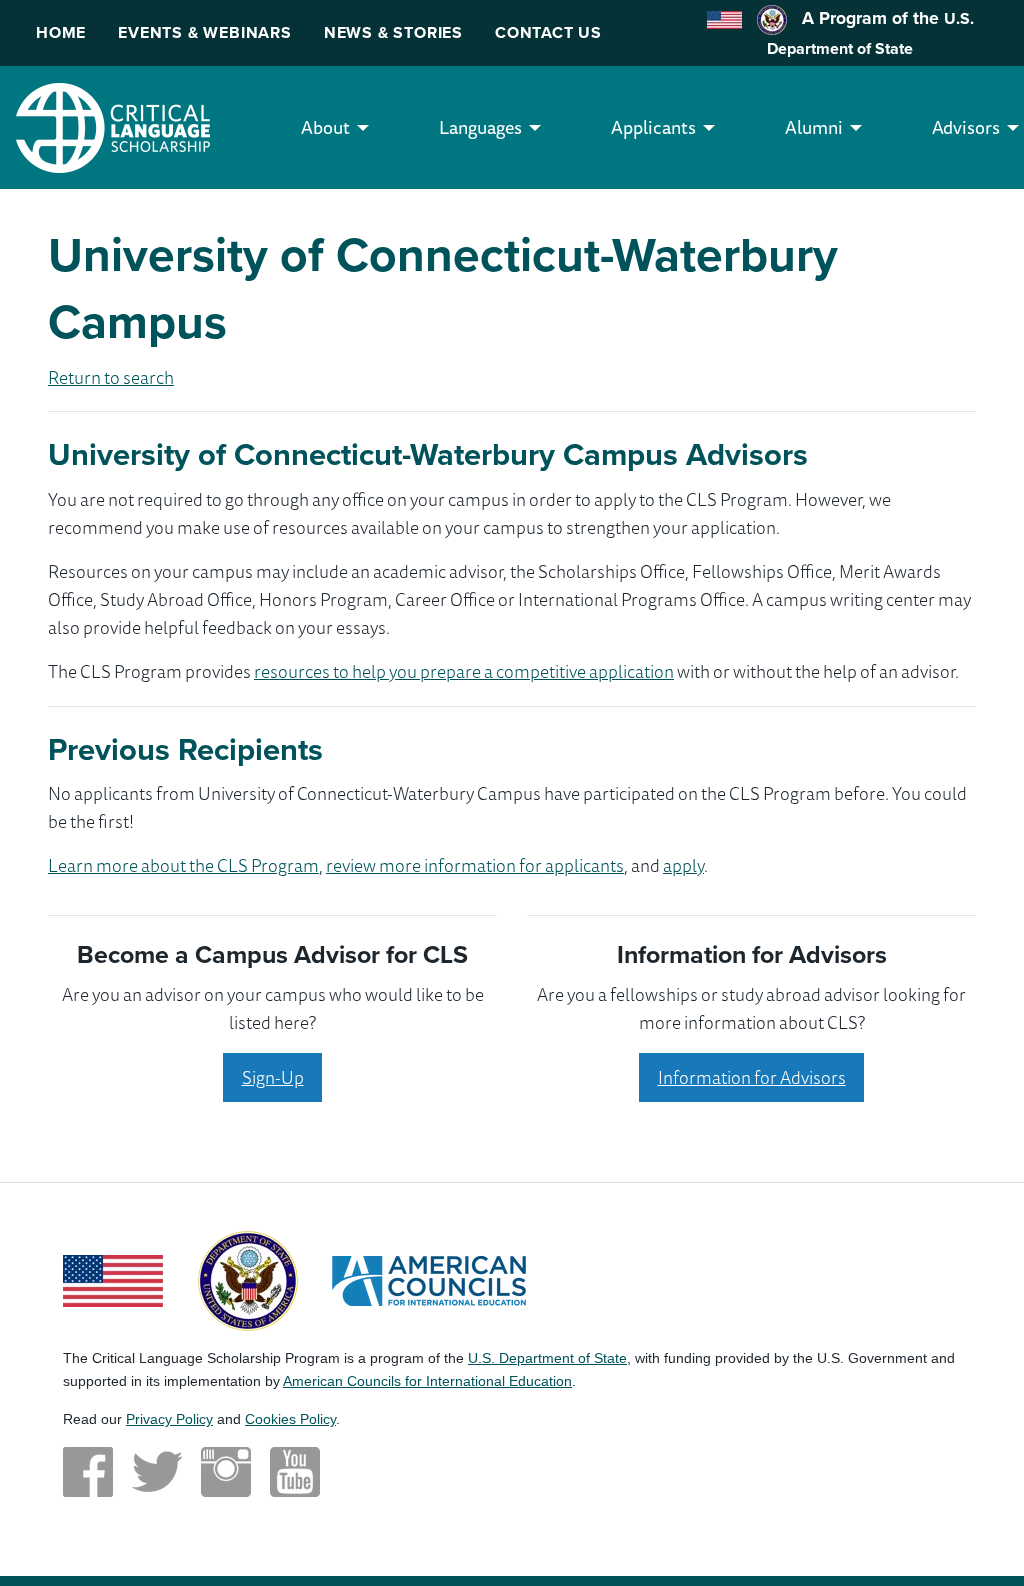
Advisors (966, 127)
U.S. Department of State (547, 1358)
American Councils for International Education (427, 1381)
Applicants (653, 127)
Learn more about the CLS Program (183, 865)
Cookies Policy (290, 1419)
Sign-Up (273, 1077)
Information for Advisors (752, 1077)
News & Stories (393, 32)
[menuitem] (325, 127)
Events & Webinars (205, 32)
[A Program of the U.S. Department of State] (248, 1278)
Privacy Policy (169, 1419)
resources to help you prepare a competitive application (464, 671)
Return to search (111, 377)
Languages (480, 127)
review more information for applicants (475, 865)
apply (683, 865)
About (325, 127)
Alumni (814, 127)
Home (61, 32)
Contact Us (548, 32)
